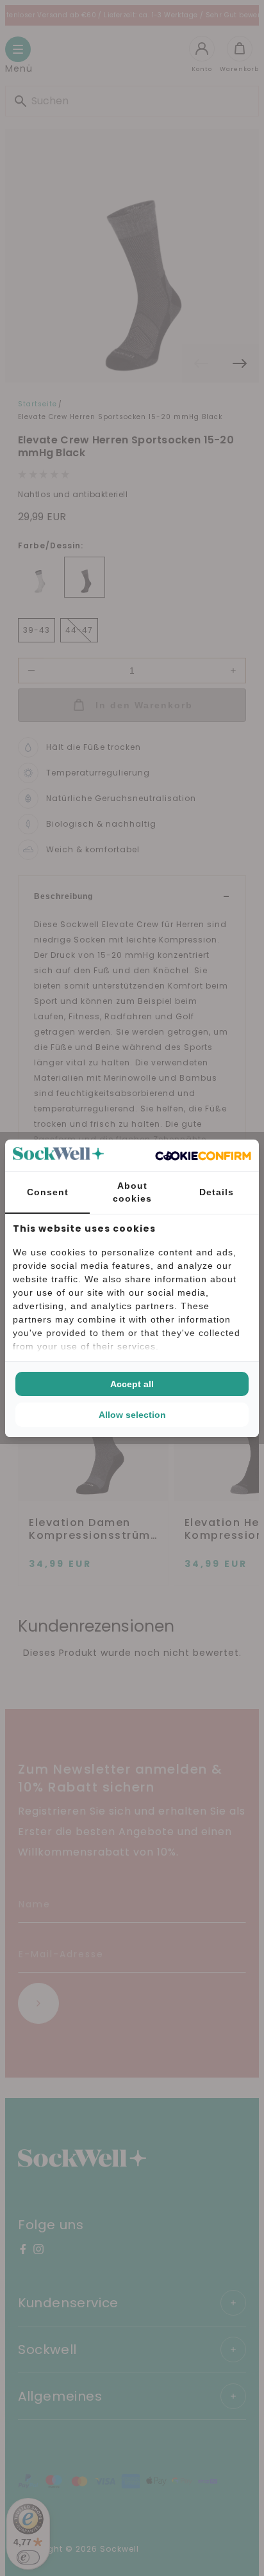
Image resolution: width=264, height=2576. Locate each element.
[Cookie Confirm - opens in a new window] (203, 1155)
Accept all (132, 1384)
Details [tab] (217, 1192)
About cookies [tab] (132, 1192)
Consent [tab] (48, 1192)
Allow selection (132, 1415)
